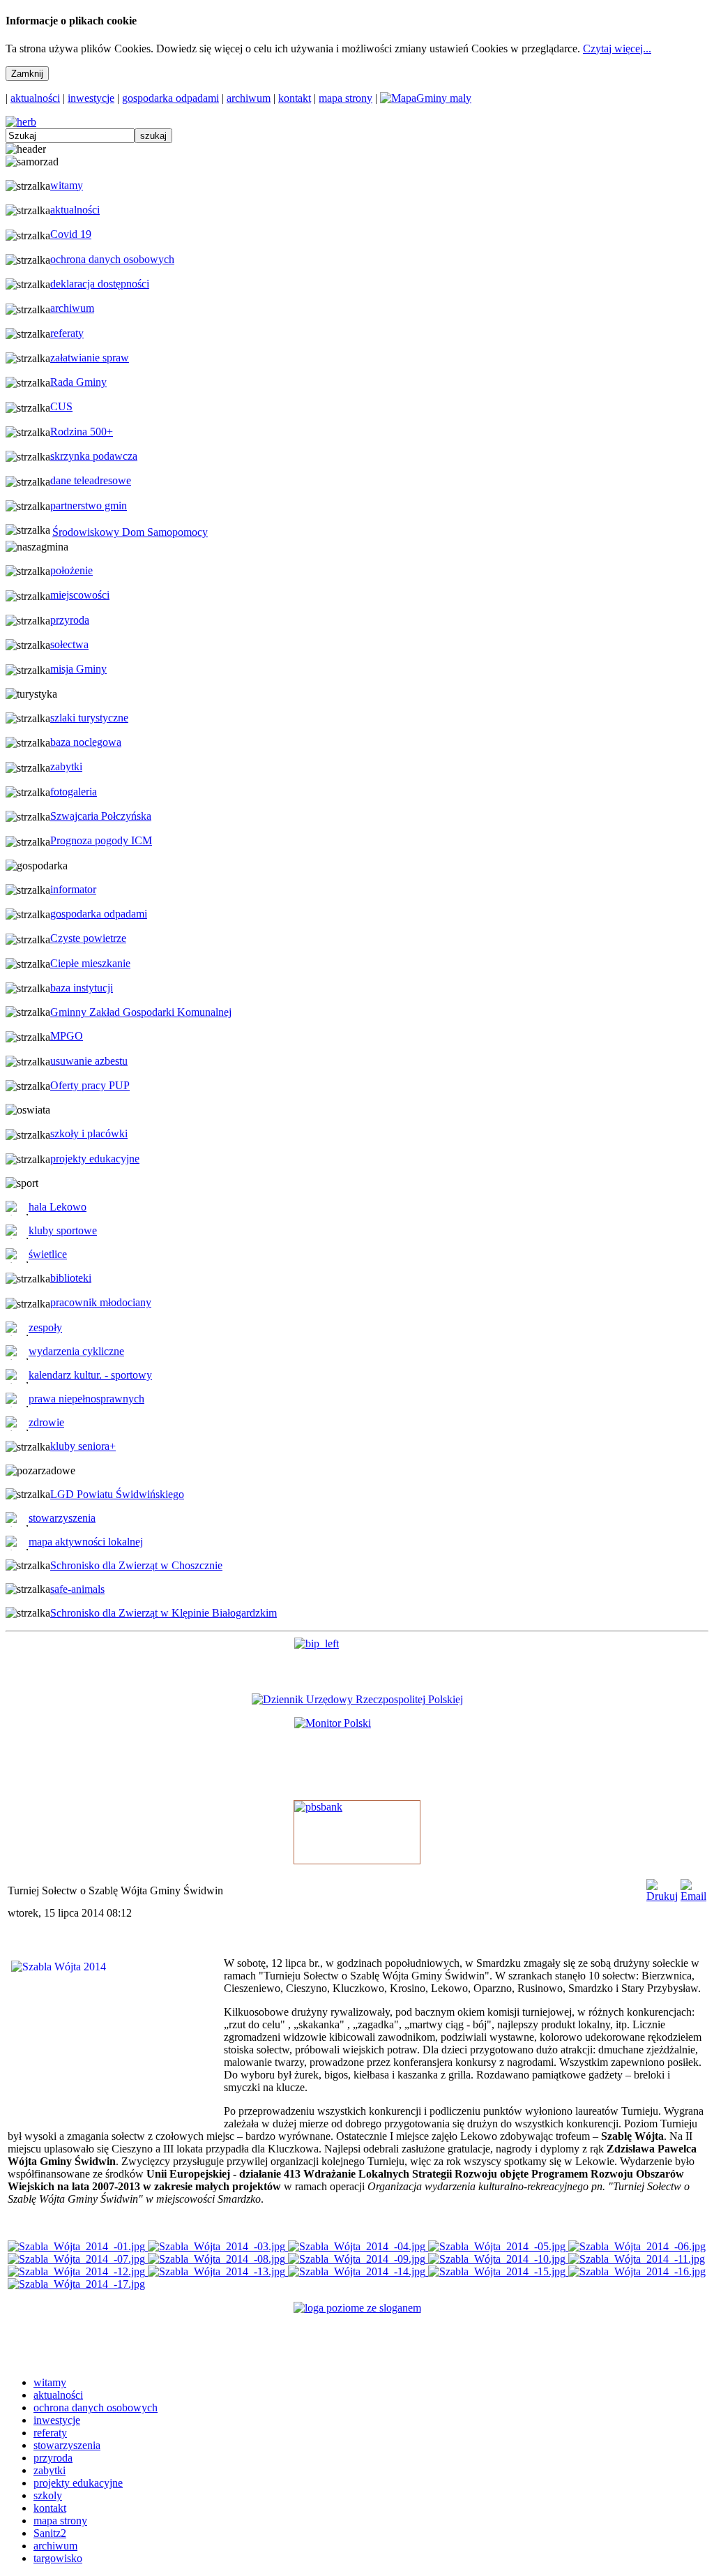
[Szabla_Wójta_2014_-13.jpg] (218, 2271)
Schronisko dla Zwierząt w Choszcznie (136, 1565)
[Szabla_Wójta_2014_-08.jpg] (218, 2259)
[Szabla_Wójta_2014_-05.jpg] (498, 2246)
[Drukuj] (662, 1896)
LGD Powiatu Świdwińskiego (117, 1494)
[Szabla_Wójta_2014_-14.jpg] (358, 2271)
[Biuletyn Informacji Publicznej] (357, 1660)
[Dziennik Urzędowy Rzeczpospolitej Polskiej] (357, 1699)
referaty (67, 333)
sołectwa (69, 644)
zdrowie (46, 1422)
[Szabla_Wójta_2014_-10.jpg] (498, 2259)
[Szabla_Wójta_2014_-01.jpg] (78, 2246)
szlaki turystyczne (89, 718)
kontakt (295, 98)
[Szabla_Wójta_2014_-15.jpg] (498, 2271)
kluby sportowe (63, 1230)
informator (73, 889)
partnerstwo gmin (89, 506)
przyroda (70, 620)
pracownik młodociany (101, 1302)
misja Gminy (78, 669)
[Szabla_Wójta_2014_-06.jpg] (637, 2246)
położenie (71, 570)
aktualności (35, 98)
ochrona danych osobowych (112, 259)
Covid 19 (71, 234)
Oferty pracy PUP (90, 1085)
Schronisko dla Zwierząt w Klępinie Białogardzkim (164, 1613)
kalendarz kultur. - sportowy (90, 1375)
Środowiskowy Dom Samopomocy (130, 532)
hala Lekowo (58, 1207)
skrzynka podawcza (94, 456)
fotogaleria (74, 792)
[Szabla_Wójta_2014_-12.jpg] (78, 2271)
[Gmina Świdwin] (21, 122)
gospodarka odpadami (170, 98)
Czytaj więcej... (617, 48)
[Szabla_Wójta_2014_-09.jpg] (358, 2259)
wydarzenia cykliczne (76, 1351)
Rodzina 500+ (82, 432)
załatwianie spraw (90, 358)
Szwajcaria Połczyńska (101, 816)
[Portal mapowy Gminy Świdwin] (426, 98)
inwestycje (91, 98)
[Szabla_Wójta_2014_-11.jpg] (637, 2259)
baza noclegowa (86, 742)
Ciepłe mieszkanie (90, 963)
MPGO (67, 1036)
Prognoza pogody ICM (101, 840)
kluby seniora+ (83, 1446)
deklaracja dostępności (100, 284)
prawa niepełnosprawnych (86, 1399)
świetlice (48, 1254)
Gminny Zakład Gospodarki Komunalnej (141, 1012)
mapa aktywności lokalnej (86, 1542)
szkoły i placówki (89, 1133)
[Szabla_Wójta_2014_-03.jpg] (218, 2246)
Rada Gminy (78, 382)
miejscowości (80, 595)
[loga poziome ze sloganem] (357, 2308)
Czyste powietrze (88, 938)
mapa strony (345, 98)
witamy (67, 185)
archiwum (249, 98)
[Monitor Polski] (357, 1753)
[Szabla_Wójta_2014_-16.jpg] (637, 2271)
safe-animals (77, 1589)
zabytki (66, 766)
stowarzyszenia (62, 1518)
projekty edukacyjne (95, 1159)
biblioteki (71, 1278)
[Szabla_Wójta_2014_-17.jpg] (76, 2284)
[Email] (693, 1896)
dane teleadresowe (91, 480)
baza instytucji (82, 988)
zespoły (45, 1327)
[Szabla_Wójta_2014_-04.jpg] (358, 2246)
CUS (61, 406)
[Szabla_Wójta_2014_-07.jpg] (78, 2259)
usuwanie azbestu (89, 1061)
